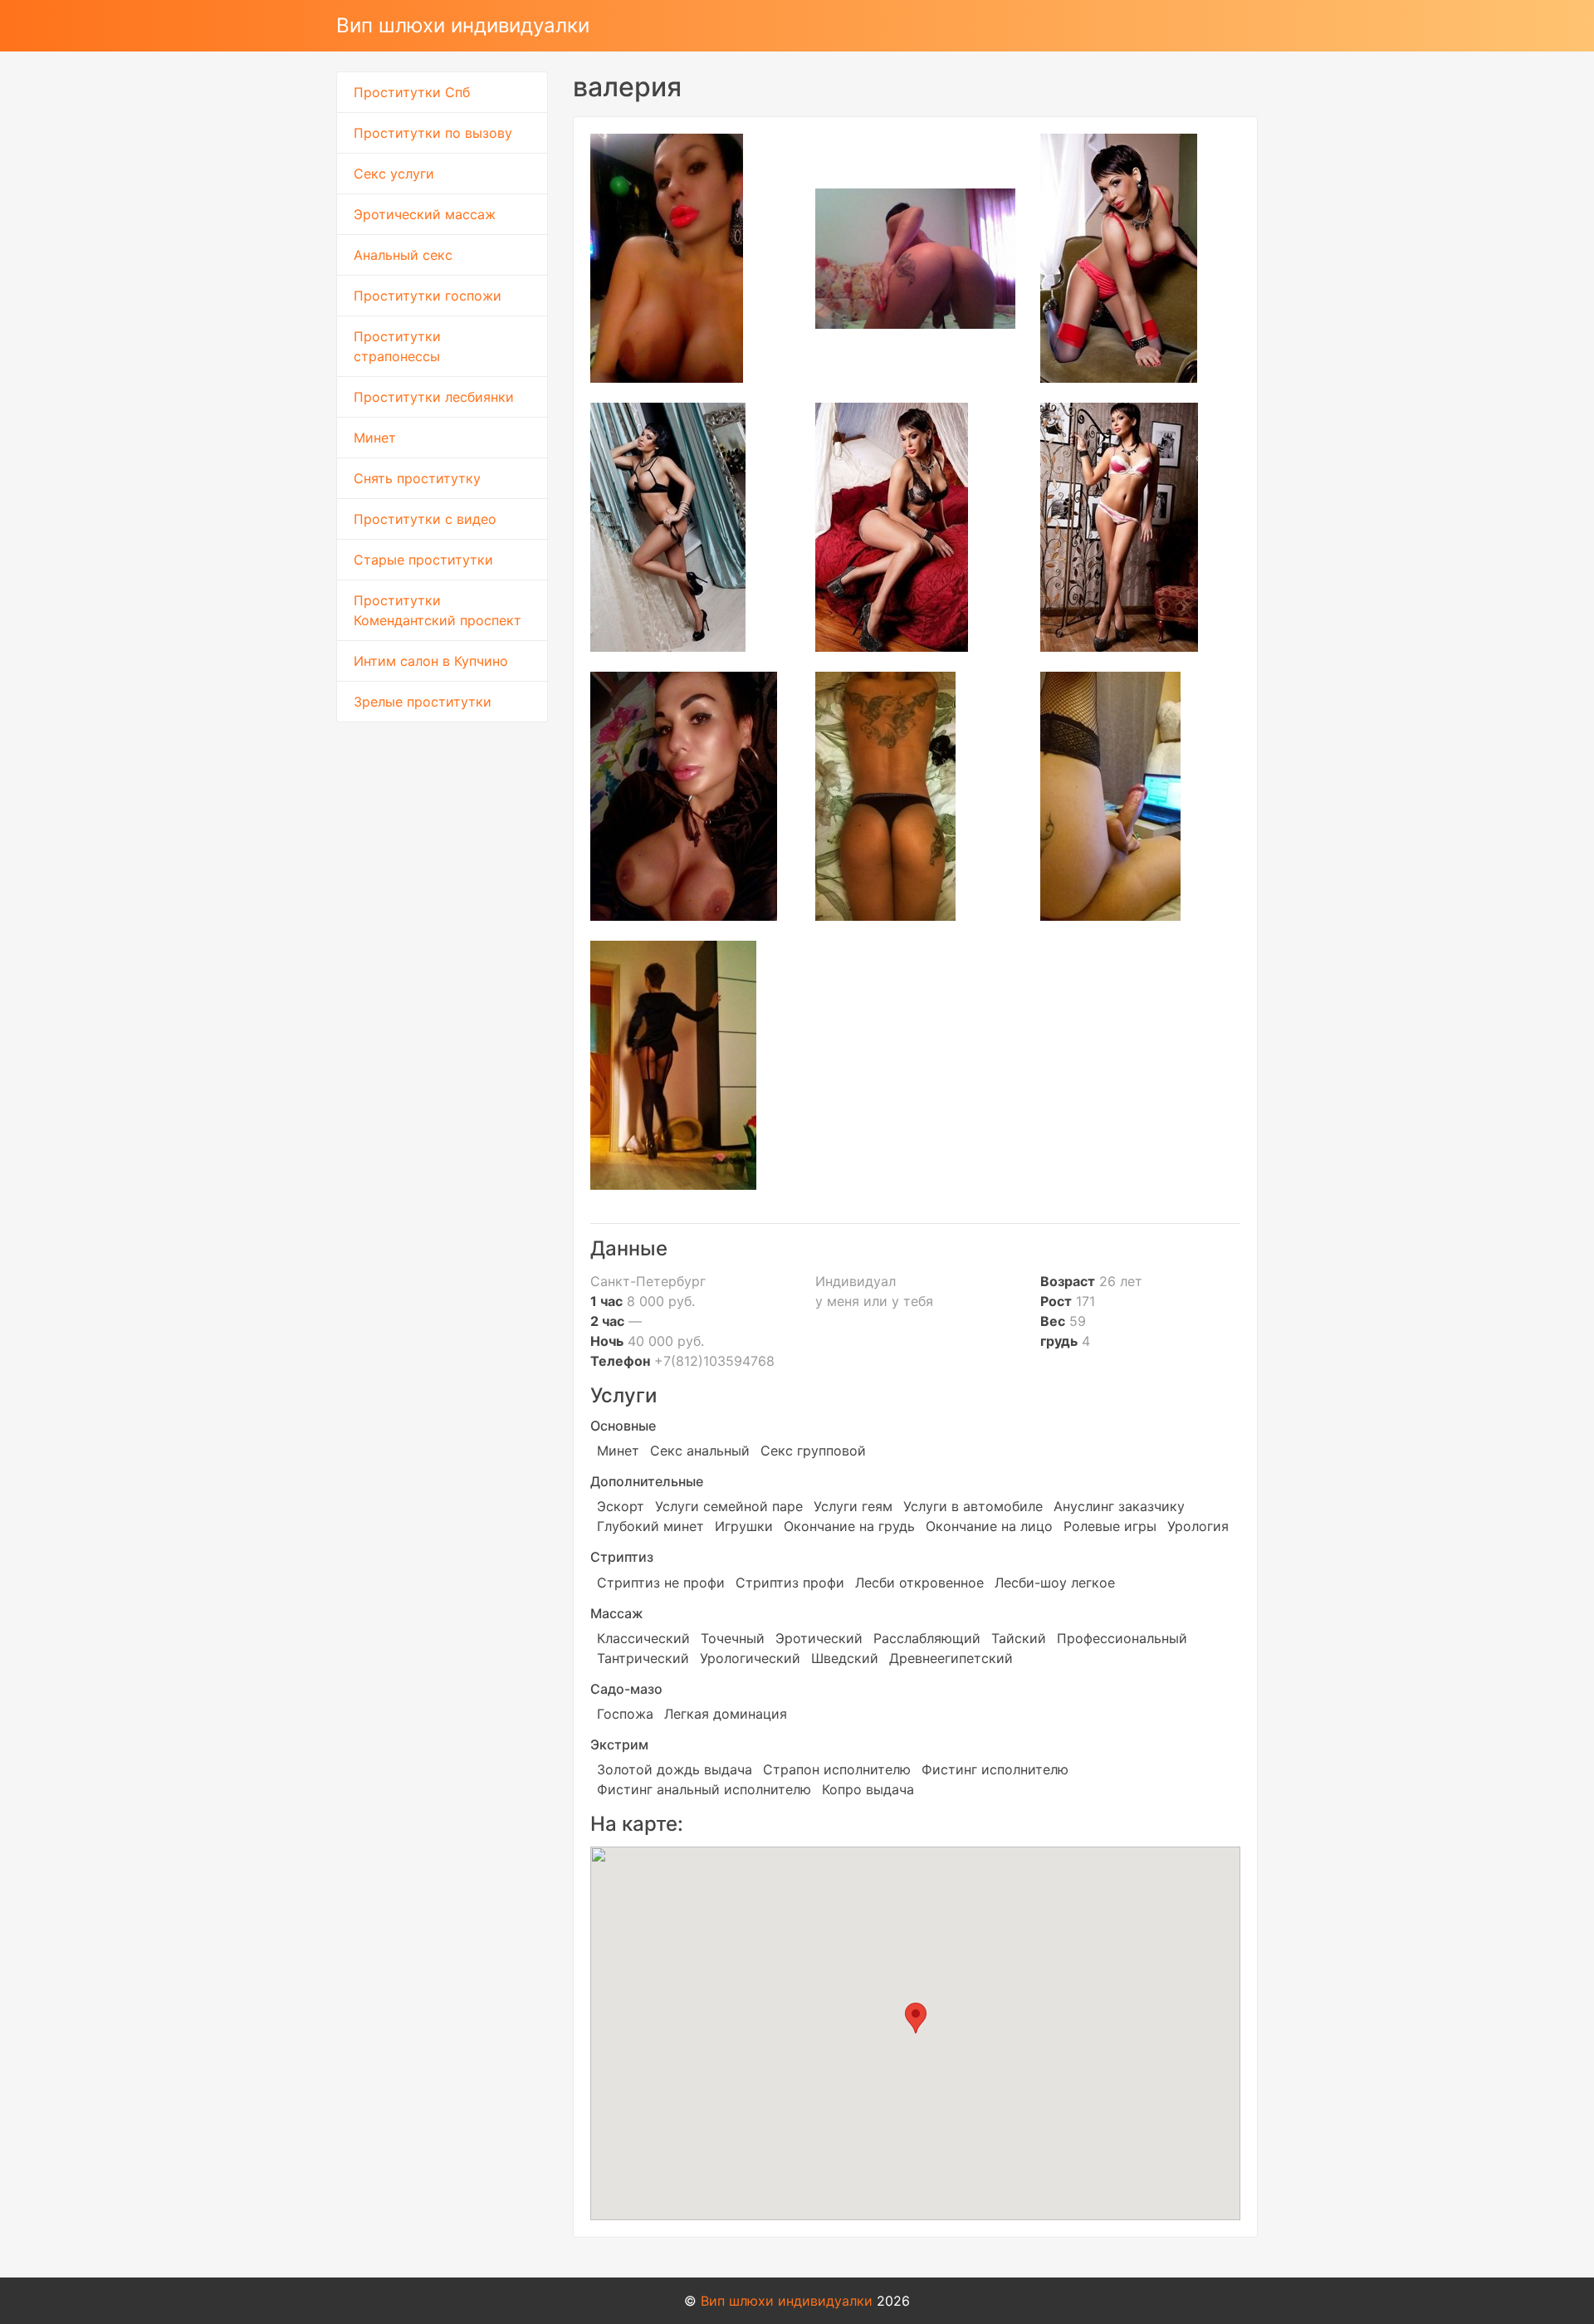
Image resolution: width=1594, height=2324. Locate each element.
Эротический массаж (425, 214)
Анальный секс (403, 255)
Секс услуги (394, 174)
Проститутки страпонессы (397, 346)
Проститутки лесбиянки (434, 397)
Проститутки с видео (425, 519)
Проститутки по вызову (433, 133)
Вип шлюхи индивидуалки (463, 25)
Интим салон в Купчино (431, 661)
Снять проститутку (417, 478)
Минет (375, 438)
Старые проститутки (423, 560)
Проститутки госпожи (428, 296)
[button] (916, 2018)
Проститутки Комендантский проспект (438, 610)
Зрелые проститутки (423, 702)
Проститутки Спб (412, 92)
